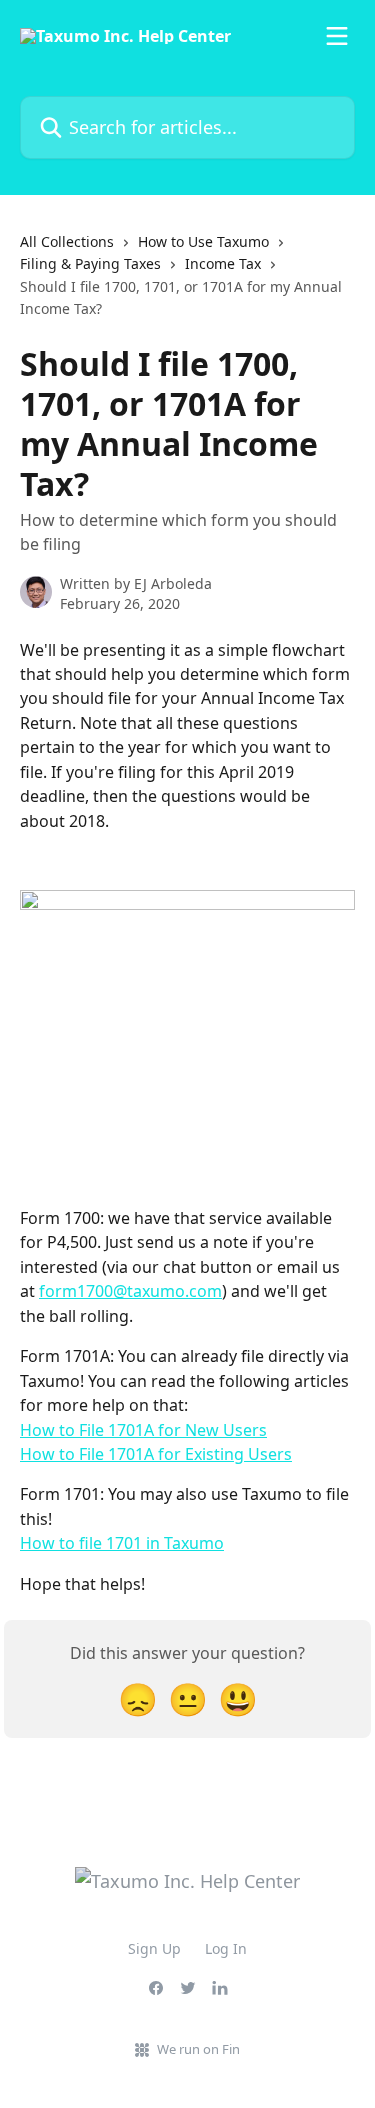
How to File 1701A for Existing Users (156, 1454)
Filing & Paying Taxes (90, 263)
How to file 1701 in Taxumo (122, 1543)
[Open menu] (337, 36)
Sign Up (154, 1948)
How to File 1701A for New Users (143, 1430)
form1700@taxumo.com (130, 1291)
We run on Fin (198, 2049)
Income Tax (223, 263)
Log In (226, 1948)
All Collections (67, 241)
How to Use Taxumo (203, 241)
